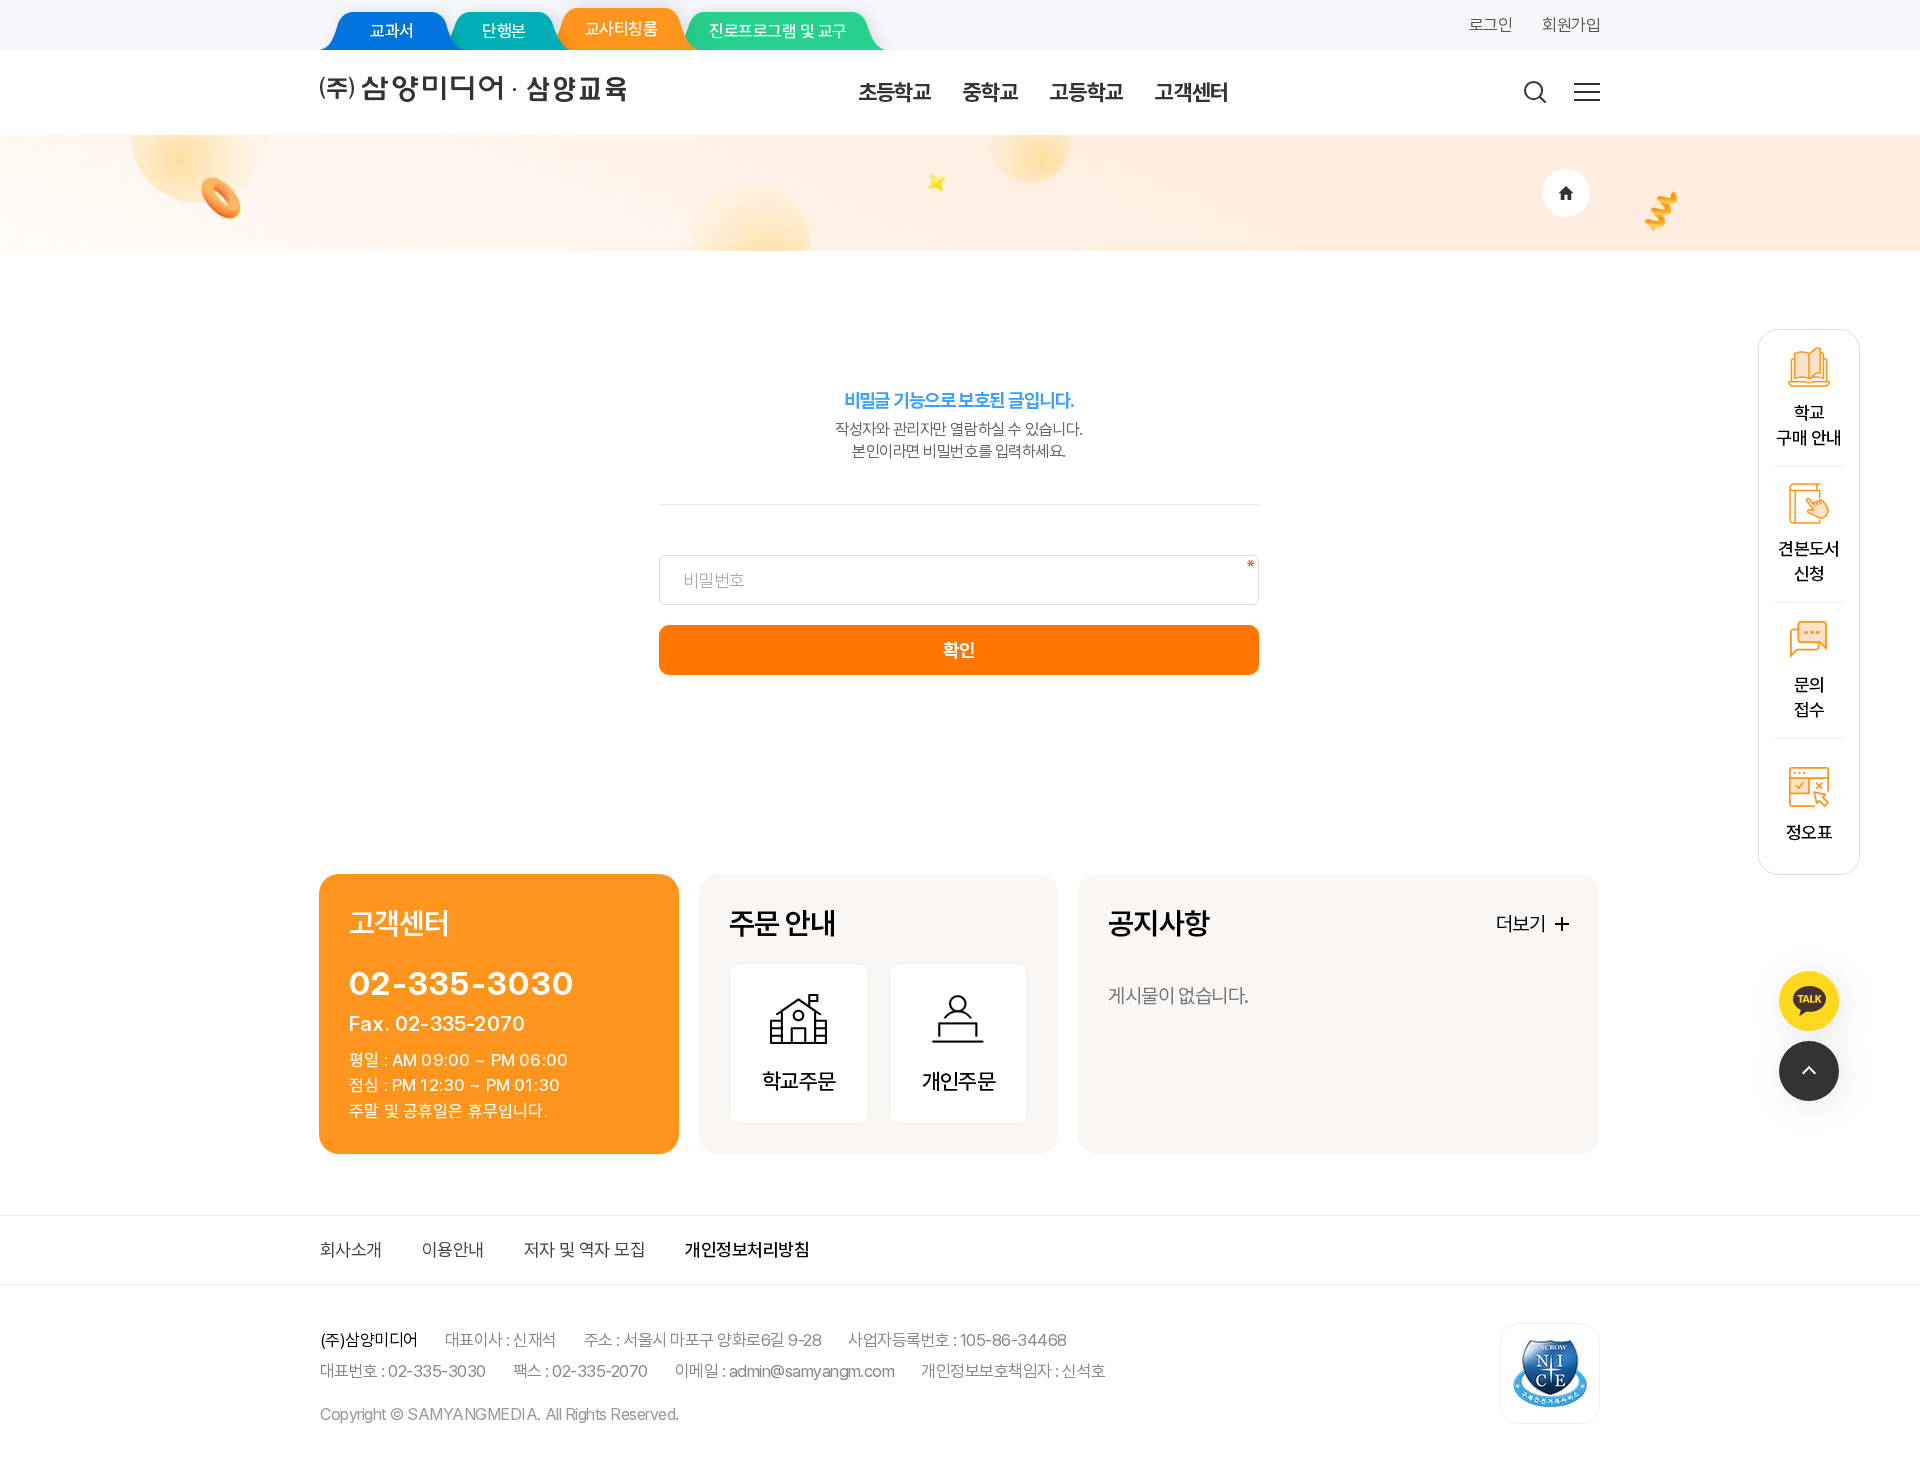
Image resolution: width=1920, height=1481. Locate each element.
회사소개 (351, 1249)
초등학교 (894, 92)
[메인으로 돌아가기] (1566, 193)
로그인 (1490, 25)
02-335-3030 (461, 983)
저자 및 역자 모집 (585, 1249)
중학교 (990, 92)
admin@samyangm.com (812, 1371)
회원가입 (1571, 25)
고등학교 (1086, 92)
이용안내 (453, 1249)
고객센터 (1191, 92)
